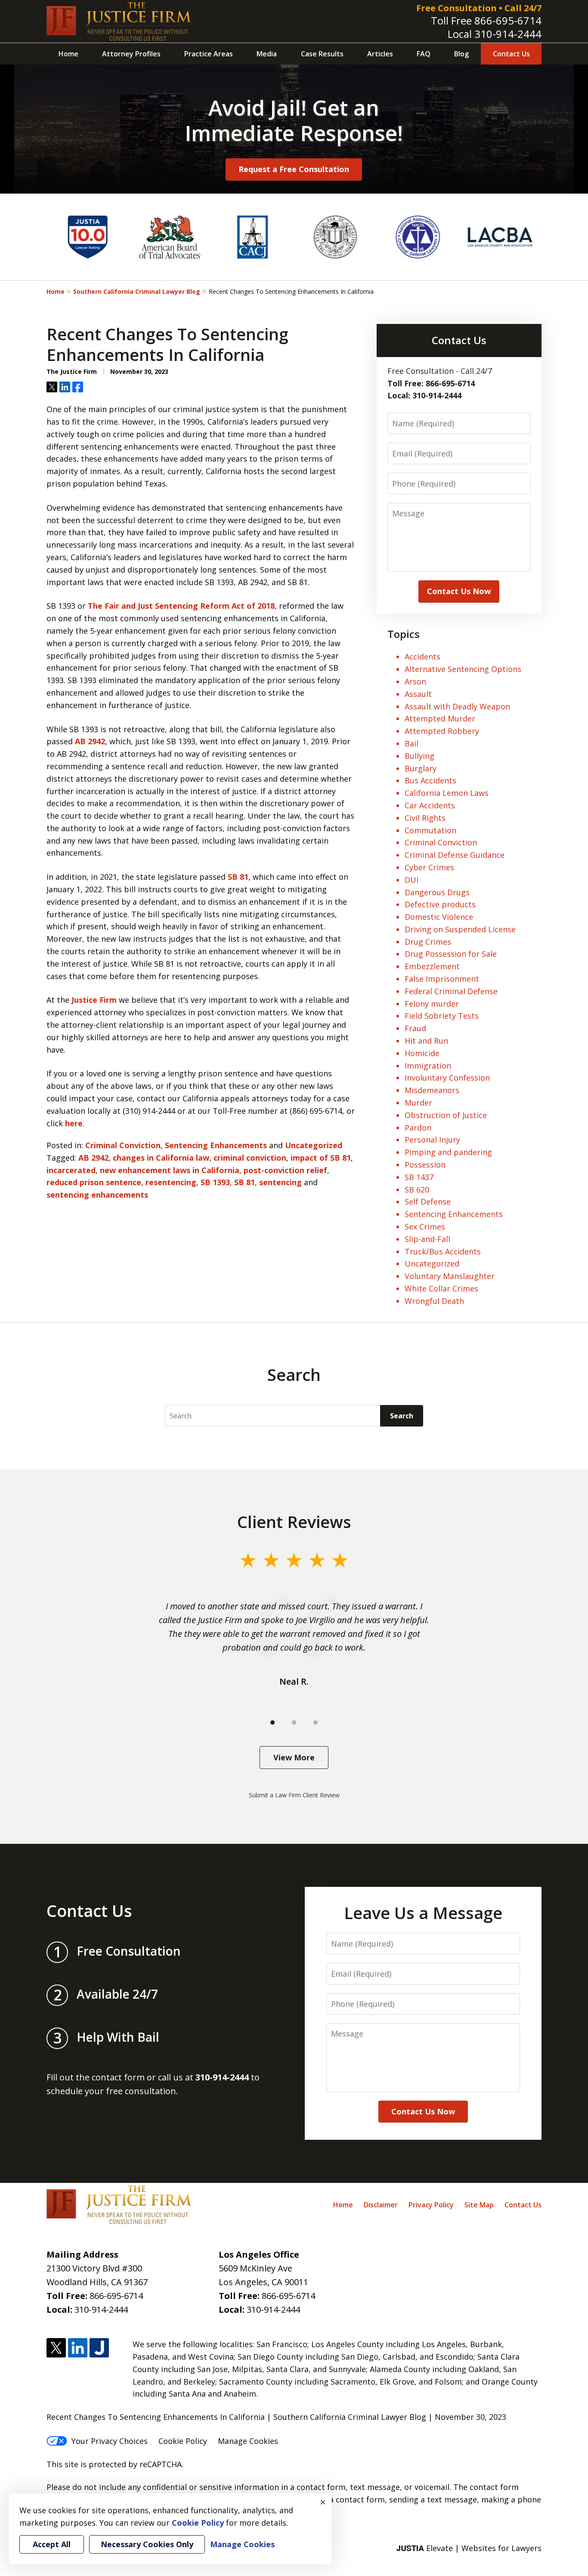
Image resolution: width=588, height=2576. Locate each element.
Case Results (322, 54)
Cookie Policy (183, 2441)
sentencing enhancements (97, 1195)
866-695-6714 (508, 20)
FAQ (424, 54)
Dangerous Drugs (437, 892)
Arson (415, 681)
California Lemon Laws (447, 793)
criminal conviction (250, 1158)
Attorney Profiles (131, 54)
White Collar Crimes (441, 1288)
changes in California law (161, 1158)
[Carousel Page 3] (316, 1722)
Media (267, 54)
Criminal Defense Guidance (455, 855)
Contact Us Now (459, 591)
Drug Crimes (428, 942)
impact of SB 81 (321, 1158)
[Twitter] (56, 2348)
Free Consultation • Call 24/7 (479, 8)
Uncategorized (314, 1145)
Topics (404, 634)
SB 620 (417, 1189)
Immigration (428, 1066)
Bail (412, 743)
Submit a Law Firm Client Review (294, 1795)
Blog (461, 54)
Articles (380, 54)
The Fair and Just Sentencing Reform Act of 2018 (181, 606)
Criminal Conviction (123, 1145)
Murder (418, 1103)
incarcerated (71, 1170)
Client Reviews (294, 1522)
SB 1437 (419, 1177)
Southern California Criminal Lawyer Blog (137, 291)
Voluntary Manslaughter (450, 1276)
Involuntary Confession (447, 1078)
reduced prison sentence (94, 1182)
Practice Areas (209, 54)
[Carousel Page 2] (294, 1722)
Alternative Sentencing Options (463, 669)
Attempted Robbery (442, 731)
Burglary (421, 768)
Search (402, 1416)
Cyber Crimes (429, 867)
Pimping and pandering (448, 1152)
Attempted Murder (440, 718)
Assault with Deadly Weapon (457, 706)
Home (68, 54)
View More (294, 1757)
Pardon (418, 1128)
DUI (412, 880)
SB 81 (238, 877)
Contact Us (511, 54)
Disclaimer (381, 2205)
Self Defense (428, 1202)
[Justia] (99, 2348)
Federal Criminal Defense (451, 991)
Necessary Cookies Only (147, 2544)
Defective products (440, 904)
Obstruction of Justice (446, 1115)
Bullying (419, 756)
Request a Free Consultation (294, 169)
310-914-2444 (508, 34)
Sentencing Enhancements (216, 1145)
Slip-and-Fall (427, 1239)
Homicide (422, 1053)
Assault (418, 694)
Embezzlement (432, 966)
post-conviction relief (285, 1170)
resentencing (171, 1182)
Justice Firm (94, 1000)
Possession (425, 1165)
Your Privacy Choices (110, 2441)
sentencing (280, 1182)
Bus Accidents (430, 780)
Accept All (52, 2544)
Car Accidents (430, 805)
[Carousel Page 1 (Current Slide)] (272, 1722)
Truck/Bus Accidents (443, 1251)
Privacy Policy (431, 2205)
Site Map (479, 2205)
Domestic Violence (439, 917)
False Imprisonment (442, 979)
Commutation (430, 830)
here (74, 1123)
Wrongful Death (434, 1301)
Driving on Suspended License (460, 929)
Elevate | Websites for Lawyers (469, 2548)
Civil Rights (425, 818)
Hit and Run (426, 1041)
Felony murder (432, 1004)
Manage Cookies (248, 2441)
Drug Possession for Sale (451, 954)
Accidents (422, 656)
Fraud (415, 1028)
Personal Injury (432, 1140)
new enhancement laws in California (170, 1170)
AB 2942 (90, 741)
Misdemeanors (432, 1090)
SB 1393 (215, 1182)
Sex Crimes (425, 1226)
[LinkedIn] (78, 2348)
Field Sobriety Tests (442, 1016)
